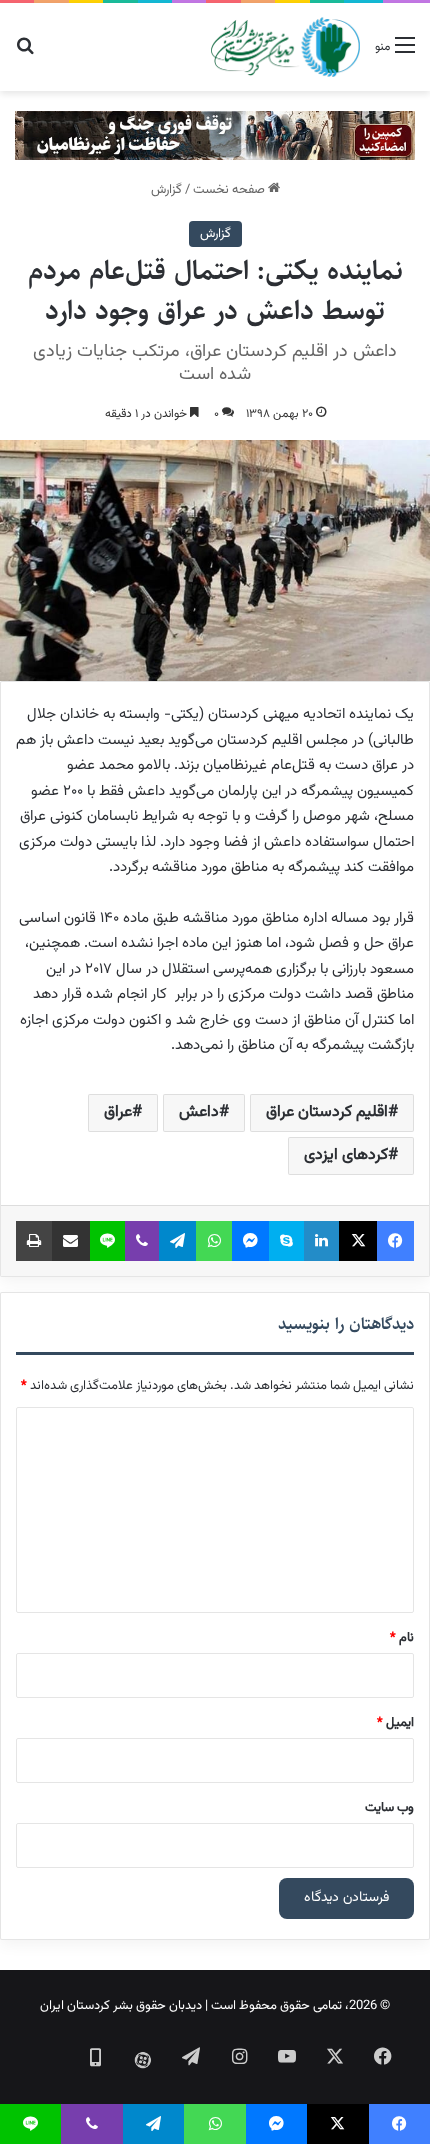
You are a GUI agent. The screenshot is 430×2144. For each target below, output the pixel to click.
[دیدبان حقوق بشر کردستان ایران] (285, 47)
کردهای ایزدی (346, 1155)
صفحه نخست (230, 190)
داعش (199, 1112)
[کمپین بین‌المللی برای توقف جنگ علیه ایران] (215, 136)
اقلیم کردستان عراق (327, 1112)
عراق (118, 1112)
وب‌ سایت (389, 1808)
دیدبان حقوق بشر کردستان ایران (121, 2006)
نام (402, 1638)
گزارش (166, 190)
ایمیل (395, 1723)
